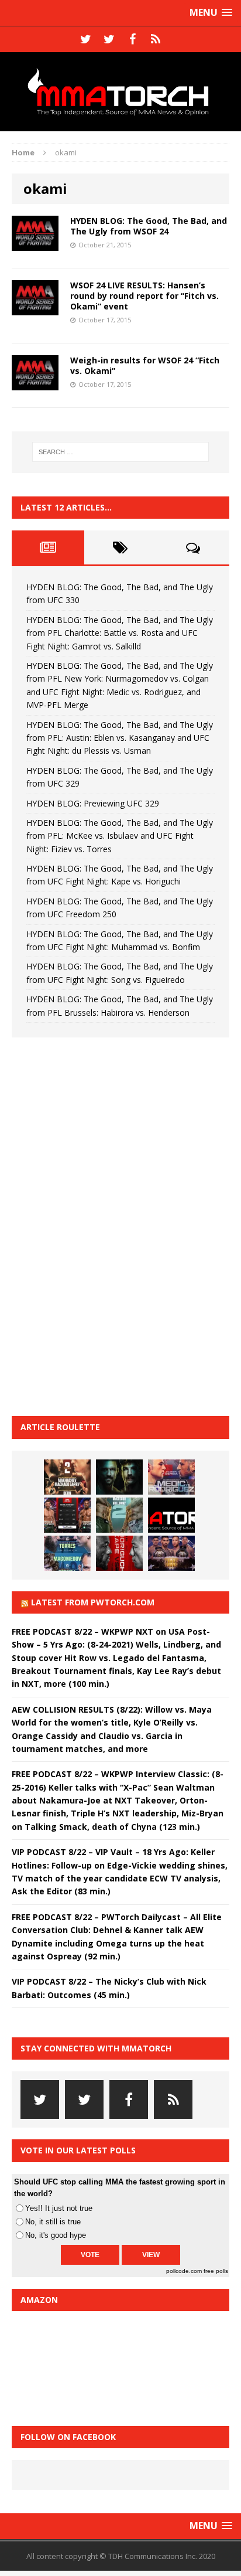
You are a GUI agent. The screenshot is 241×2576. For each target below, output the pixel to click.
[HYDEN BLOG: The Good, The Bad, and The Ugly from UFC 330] (67, 1477)
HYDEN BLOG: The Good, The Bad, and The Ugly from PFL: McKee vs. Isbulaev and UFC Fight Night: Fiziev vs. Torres (120, 836)
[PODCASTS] (156, 39)
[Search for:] (121, 452)
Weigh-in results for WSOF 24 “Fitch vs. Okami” (145, 365)
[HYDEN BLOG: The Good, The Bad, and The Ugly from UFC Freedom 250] (171, 1553)
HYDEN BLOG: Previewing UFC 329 (93, 803)
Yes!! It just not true (59, 2208)
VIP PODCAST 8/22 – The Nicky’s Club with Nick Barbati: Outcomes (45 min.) (109, 1988)
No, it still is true (53, 2222)
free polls (216, 2271)
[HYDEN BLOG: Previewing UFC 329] (171, 1515)
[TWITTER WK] (109, 39)
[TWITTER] (85, 39)
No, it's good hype (56, 2235)
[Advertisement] (99, 1225)
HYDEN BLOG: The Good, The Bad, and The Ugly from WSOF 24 (149, 226)
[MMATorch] (120, 92)
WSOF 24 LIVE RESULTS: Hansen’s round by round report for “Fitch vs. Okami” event (144, 296)
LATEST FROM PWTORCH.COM (93, 1602)
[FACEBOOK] (132, 39)
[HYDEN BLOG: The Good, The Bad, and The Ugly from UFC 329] (119, 1515)
